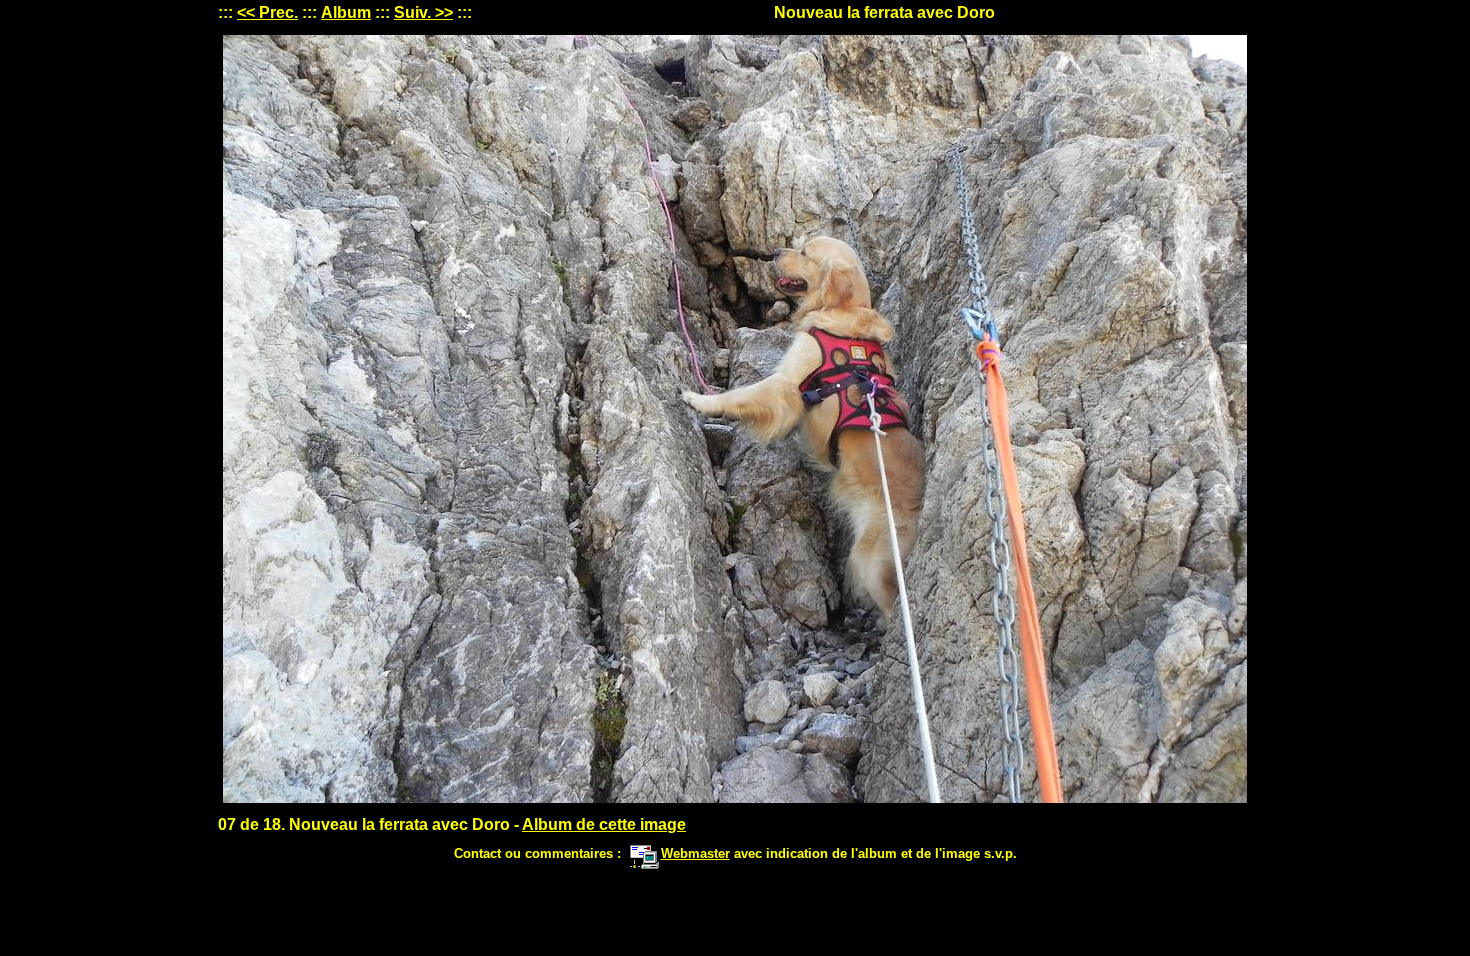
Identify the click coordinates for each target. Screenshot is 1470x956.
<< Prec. (267, 12)
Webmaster (695, 853)
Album (346, 12)
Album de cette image (604, 824)
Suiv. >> (423, 12)
